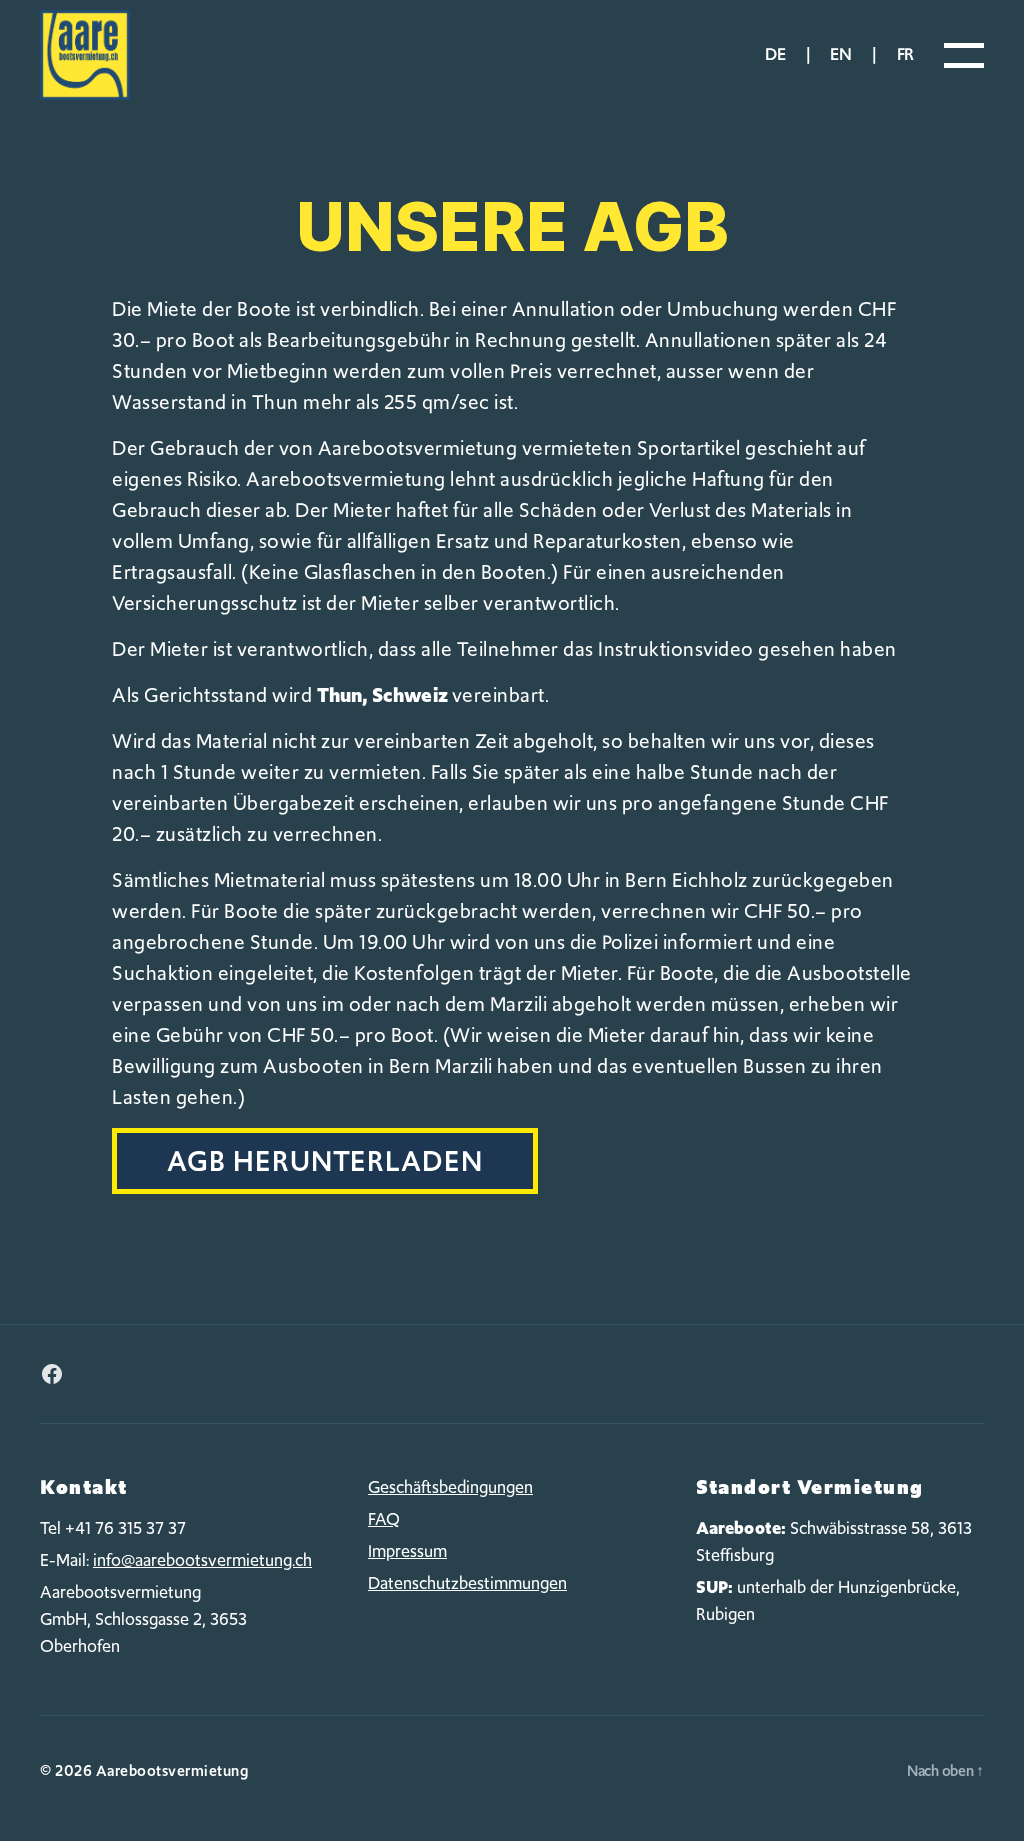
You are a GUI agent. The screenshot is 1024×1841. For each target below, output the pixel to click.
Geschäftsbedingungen (450, 1487)
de (775, 54)
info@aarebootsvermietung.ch (202, 1560)
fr (905, 54)
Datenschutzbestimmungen (467, 1583)
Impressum (407, 1551)
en (840, 54)
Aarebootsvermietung (172, 1771)
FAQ (384, 1519)
